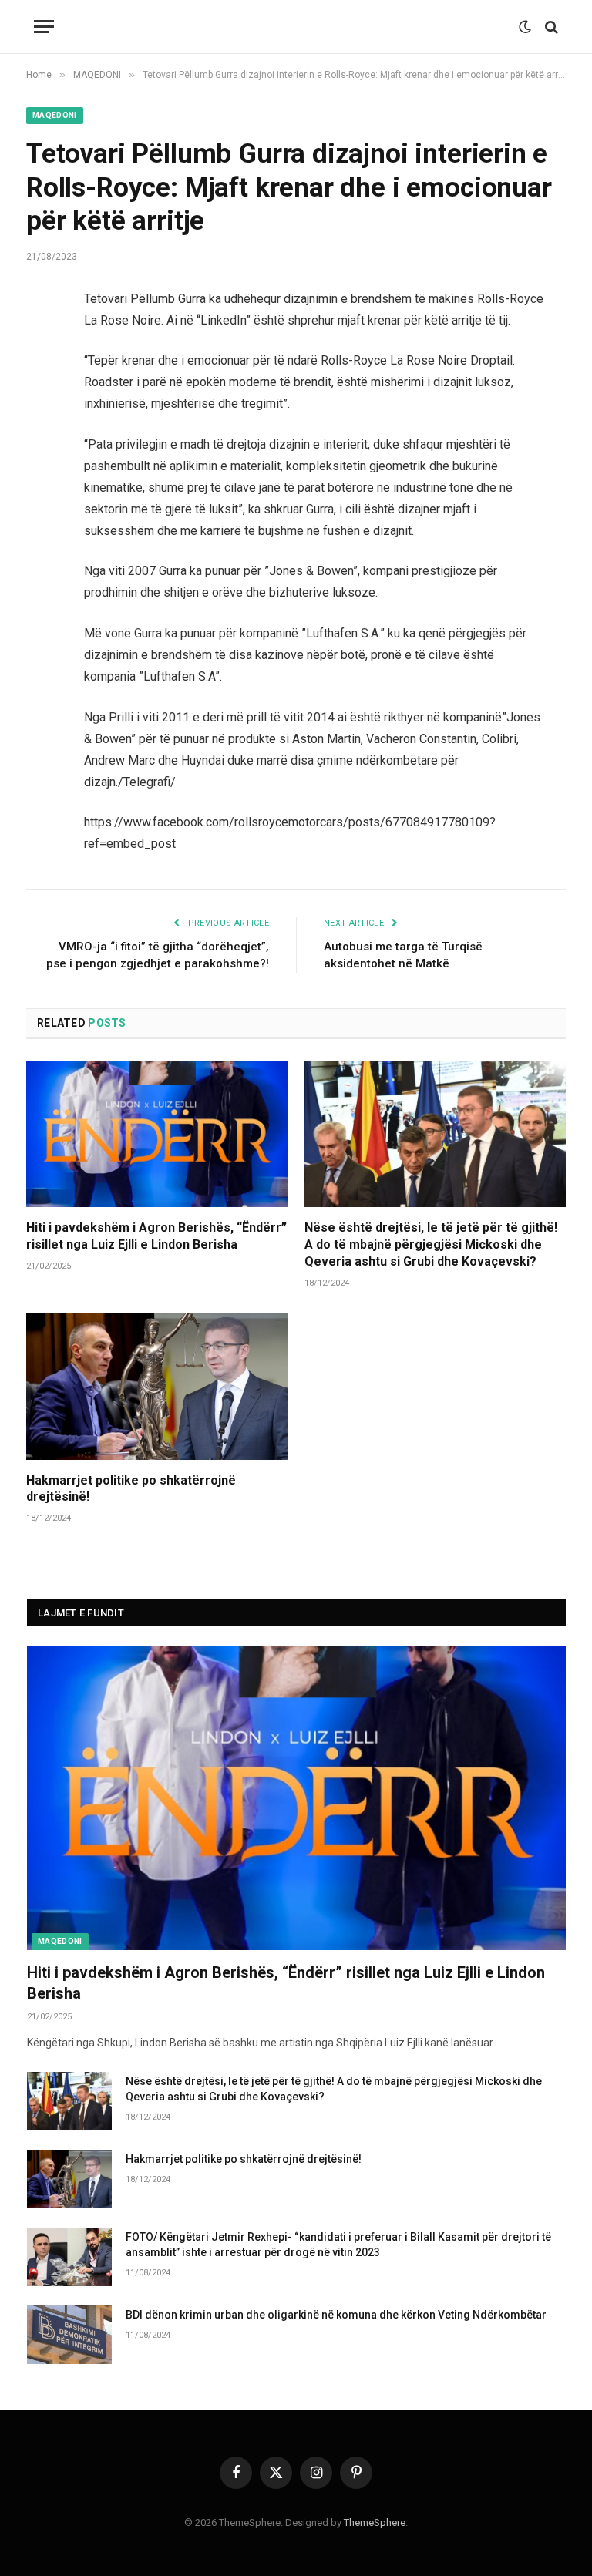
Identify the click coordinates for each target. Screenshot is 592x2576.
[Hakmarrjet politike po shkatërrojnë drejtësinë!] (157, 1386)
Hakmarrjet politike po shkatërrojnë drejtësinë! (131, 1489)
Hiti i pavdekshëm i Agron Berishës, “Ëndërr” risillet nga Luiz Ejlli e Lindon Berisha (156, 1236)
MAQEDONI (55, 115)
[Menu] (44, 27)
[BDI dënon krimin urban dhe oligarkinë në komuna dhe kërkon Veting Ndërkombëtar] (69, 2335)
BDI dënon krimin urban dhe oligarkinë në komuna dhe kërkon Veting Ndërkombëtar (336, 2315)
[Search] (550, 27)
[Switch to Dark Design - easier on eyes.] (525, 27)
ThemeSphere (375, 2522)
